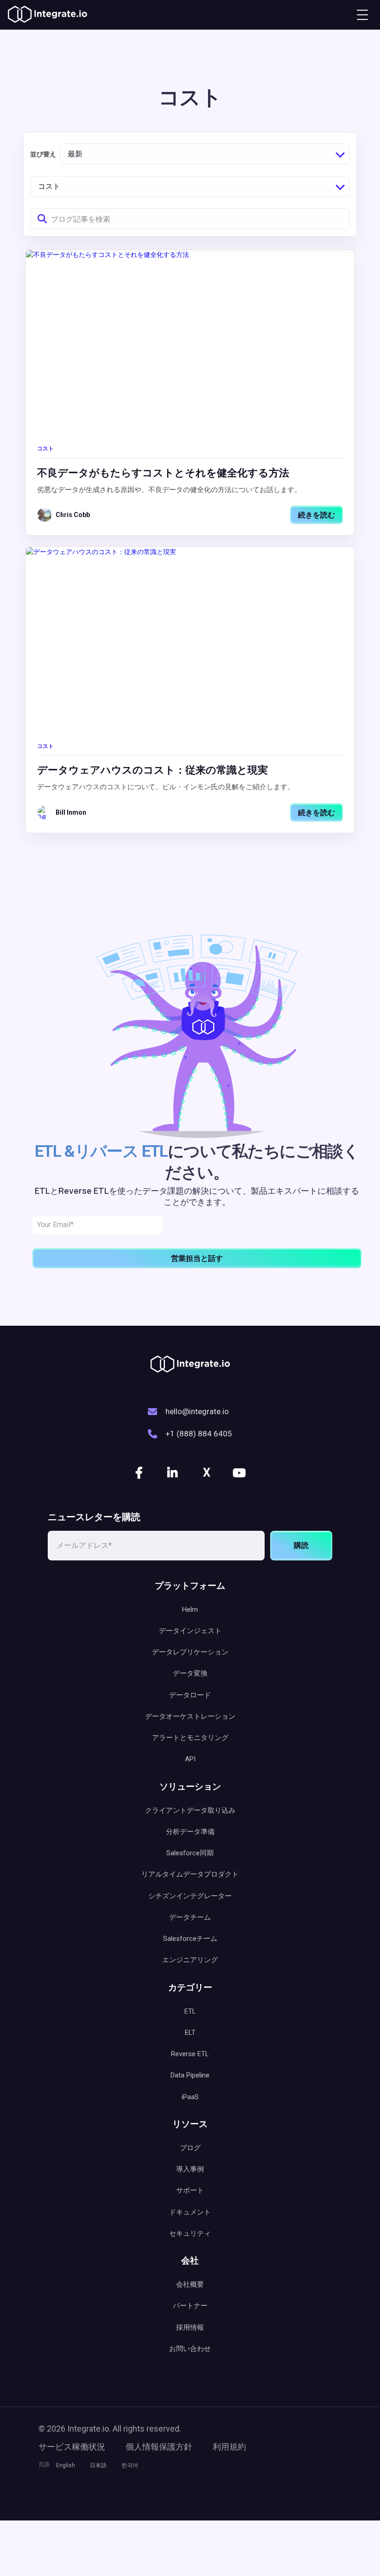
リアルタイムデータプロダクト (190, 1874)
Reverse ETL (190, 2054)
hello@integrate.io (197, 1411)
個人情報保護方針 (159, 2447)
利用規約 (229, 2447)
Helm (190, 1609)
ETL (190, 2011)
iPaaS (190, 2097)
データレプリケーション (190, 1652)
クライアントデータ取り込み (190, 1810)
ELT (190, 2033)
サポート (190, 2190)
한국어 (130, 2465)
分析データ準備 (190, 1832)
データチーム (190, 1917)
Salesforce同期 (190, 1853)
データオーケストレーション (190, 1716)
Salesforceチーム (190, 1939)
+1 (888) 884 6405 (199, 1434)
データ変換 (190, 1673)
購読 (301, 1545)
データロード (190, 1695)
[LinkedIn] (173, 1473)
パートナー (190, 2306)
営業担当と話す (197, 1258)
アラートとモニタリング (190, 1738)
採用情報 (190, 2327)
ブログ (190, 2148)
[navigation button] (362, 15)
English (66, 2465)
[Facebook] (140, 1473)
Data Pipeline (190, 2075)
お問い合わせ (190, 2349)
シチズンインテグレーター (190, 1896)
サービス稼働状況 (72, 2447)
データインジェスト (190, 1631)
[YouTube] (240, 1473)
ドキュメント (190, 2212)
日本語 (98, 2465)
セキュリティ (190, 2233)
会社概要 (190, 2284)
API (190, 1759)
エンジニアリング (190, 1960)
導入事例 (190, 2169)
